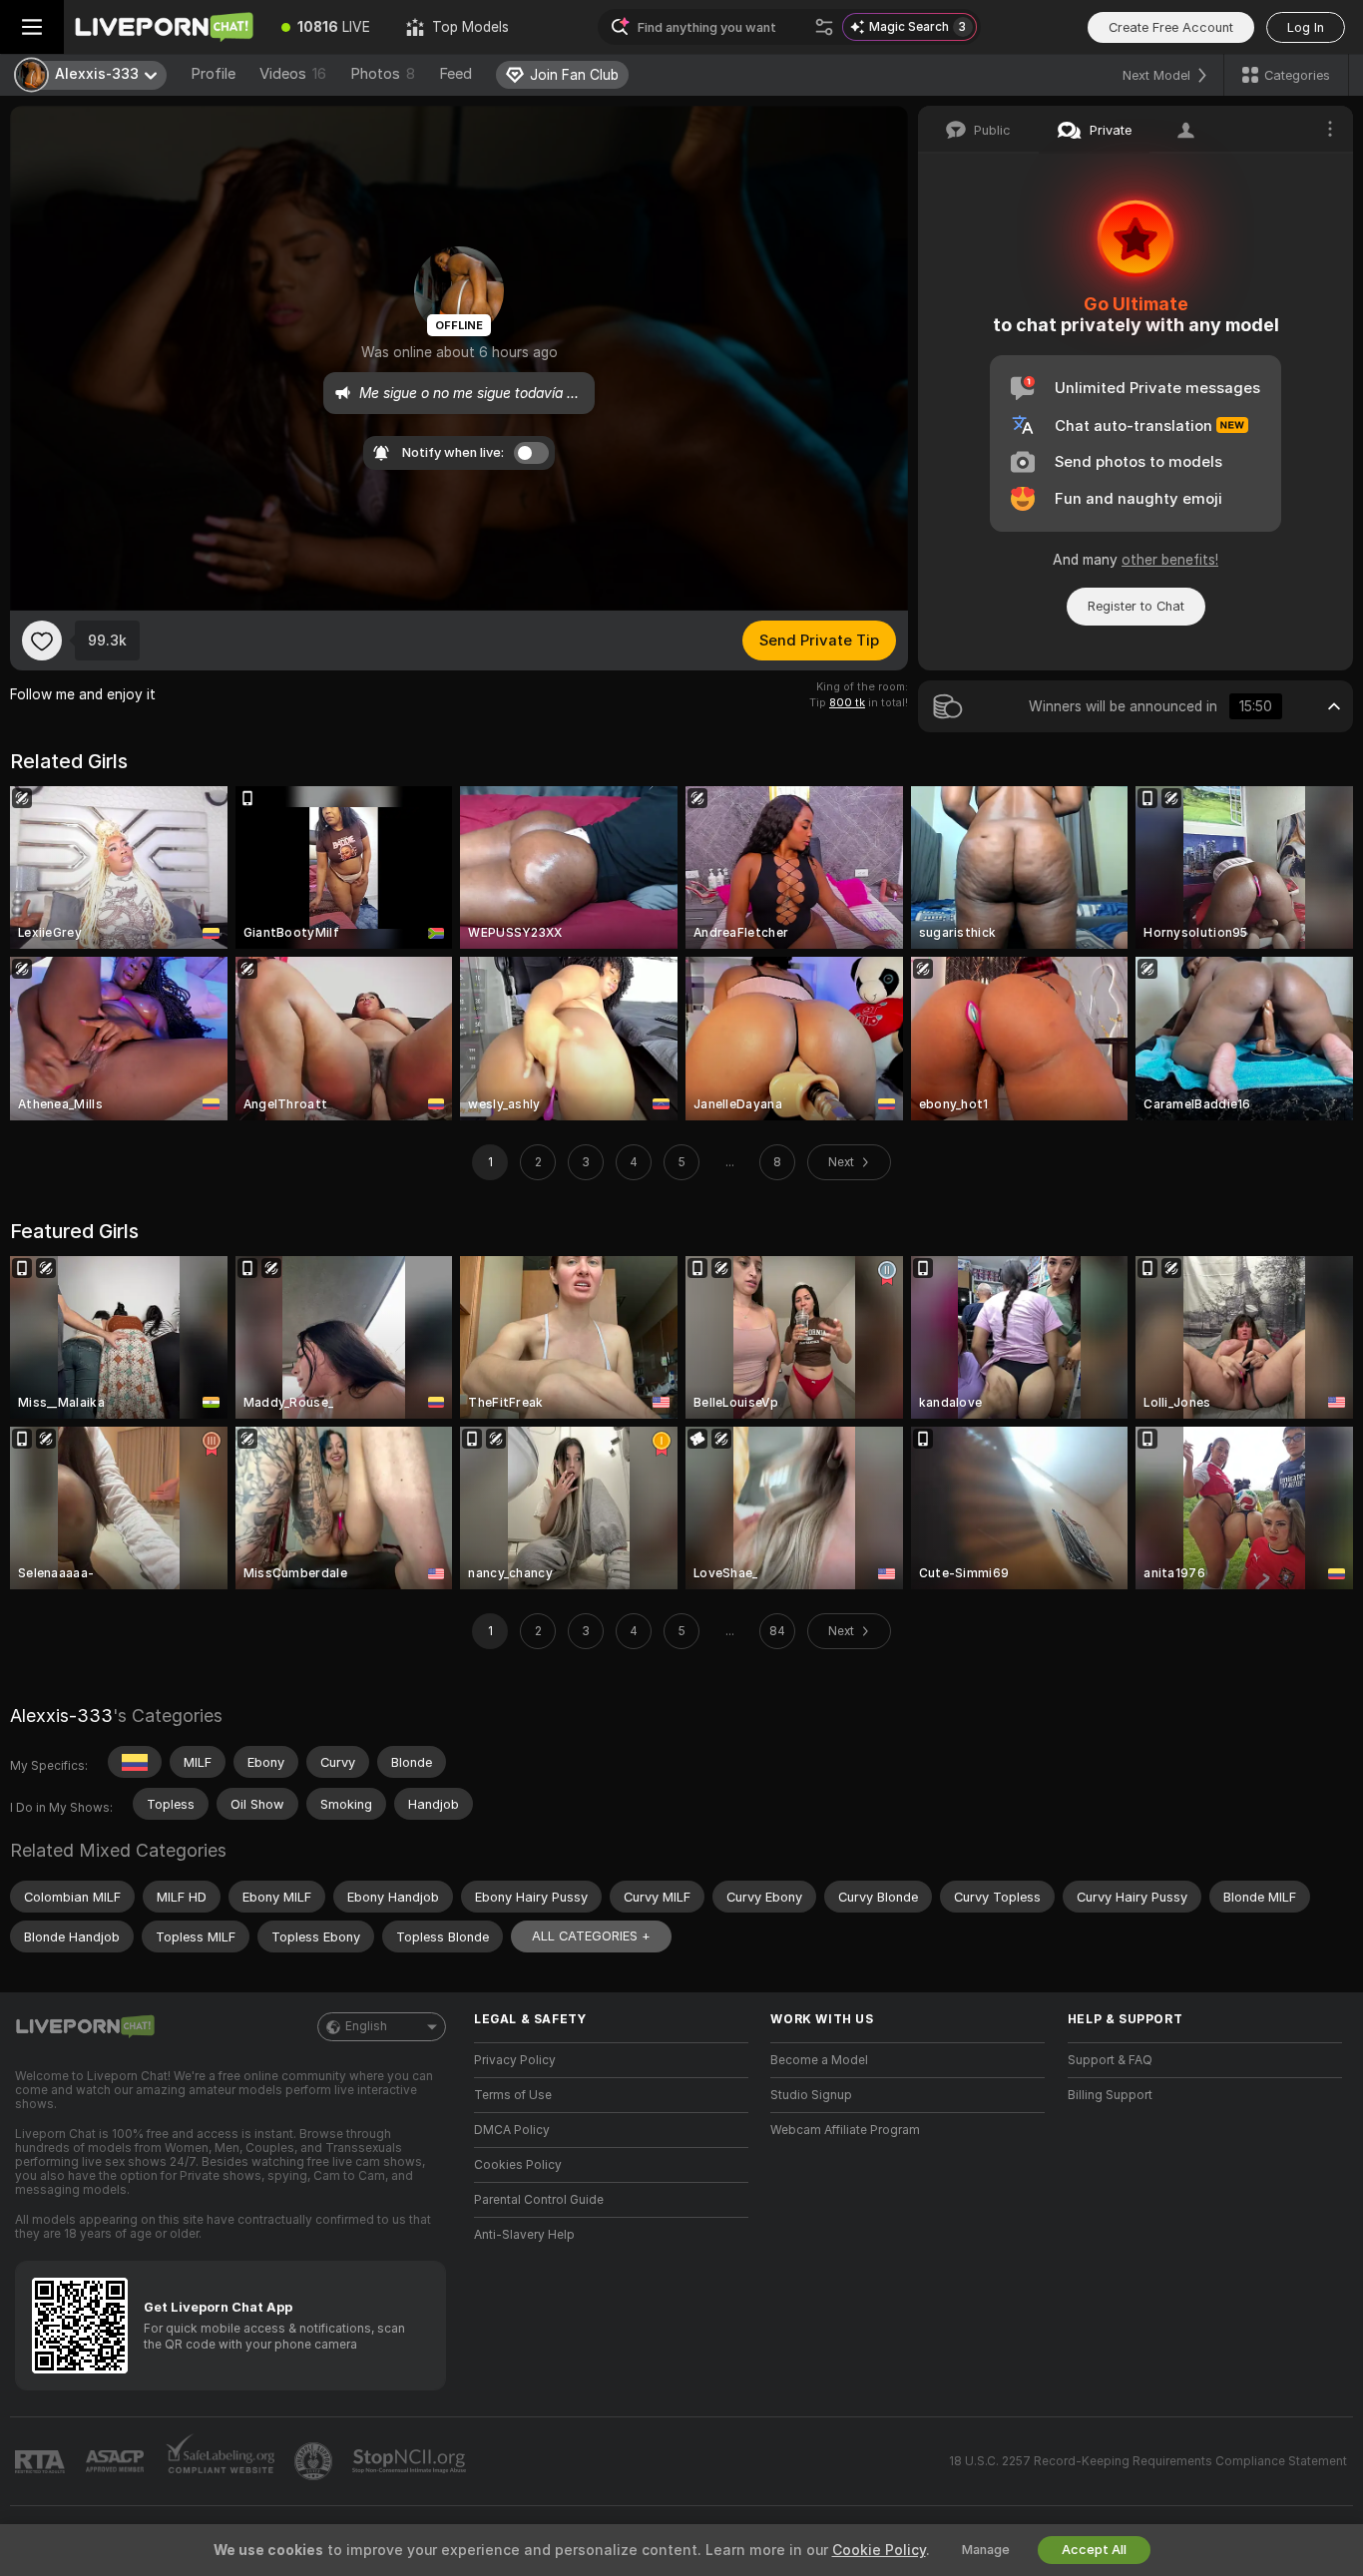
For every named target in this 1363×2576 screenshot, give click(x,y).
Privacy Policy (515, 2060)
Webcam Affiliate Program (845, 2130)
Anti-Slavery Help (524, 2235)
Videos (293, 74)
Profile (213, 74)
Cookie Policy (879, 2550)
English (366, 2026)
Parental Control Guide (539, 2200)
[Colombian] (135, 1762)
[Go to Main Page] (164, 27)
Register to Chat (1136, 606)
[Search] (824, 27)
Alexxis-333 (61, 1716)
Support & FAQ (1110, 2060)
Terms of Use (513, 2095)
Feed (455, 74)
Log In (1306, 27)
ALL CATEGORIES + (591, 1936)
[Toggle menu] (32, 27)
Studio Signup (811, 2095)
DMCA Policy (512, 2130)
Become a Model (819, 2060)
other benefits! (1170, 560)
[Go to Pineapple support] (315, 2461)
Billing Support (1110, 2095)
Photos (383, 74)
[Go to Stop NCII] (411, 2461)
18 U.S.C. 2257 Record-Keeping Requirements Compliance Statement (1148, 2461)
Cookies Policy (518, 2165)
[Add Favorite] (42, 641)
